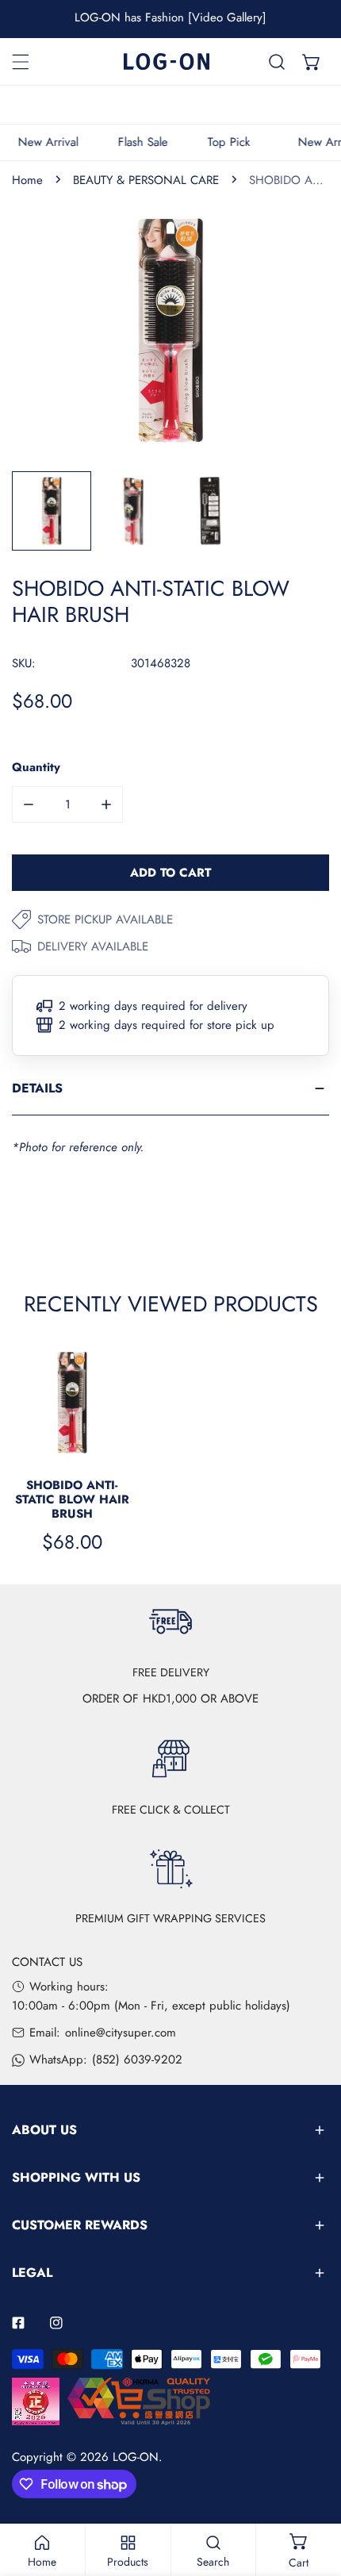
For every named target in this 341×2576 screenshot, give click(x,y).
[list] (170, 330)
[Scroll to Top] (312, 2492)
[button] (312, 62)
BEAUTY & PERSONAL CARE (146, 180)
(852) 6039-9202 (137, 2060)
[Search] (277, 62)
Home (27, 180)
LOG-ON (136, 2457)
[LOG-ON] (167, 61)
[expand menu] (21, 62)
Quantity (36, 767)
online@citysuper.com (121, 2033)
